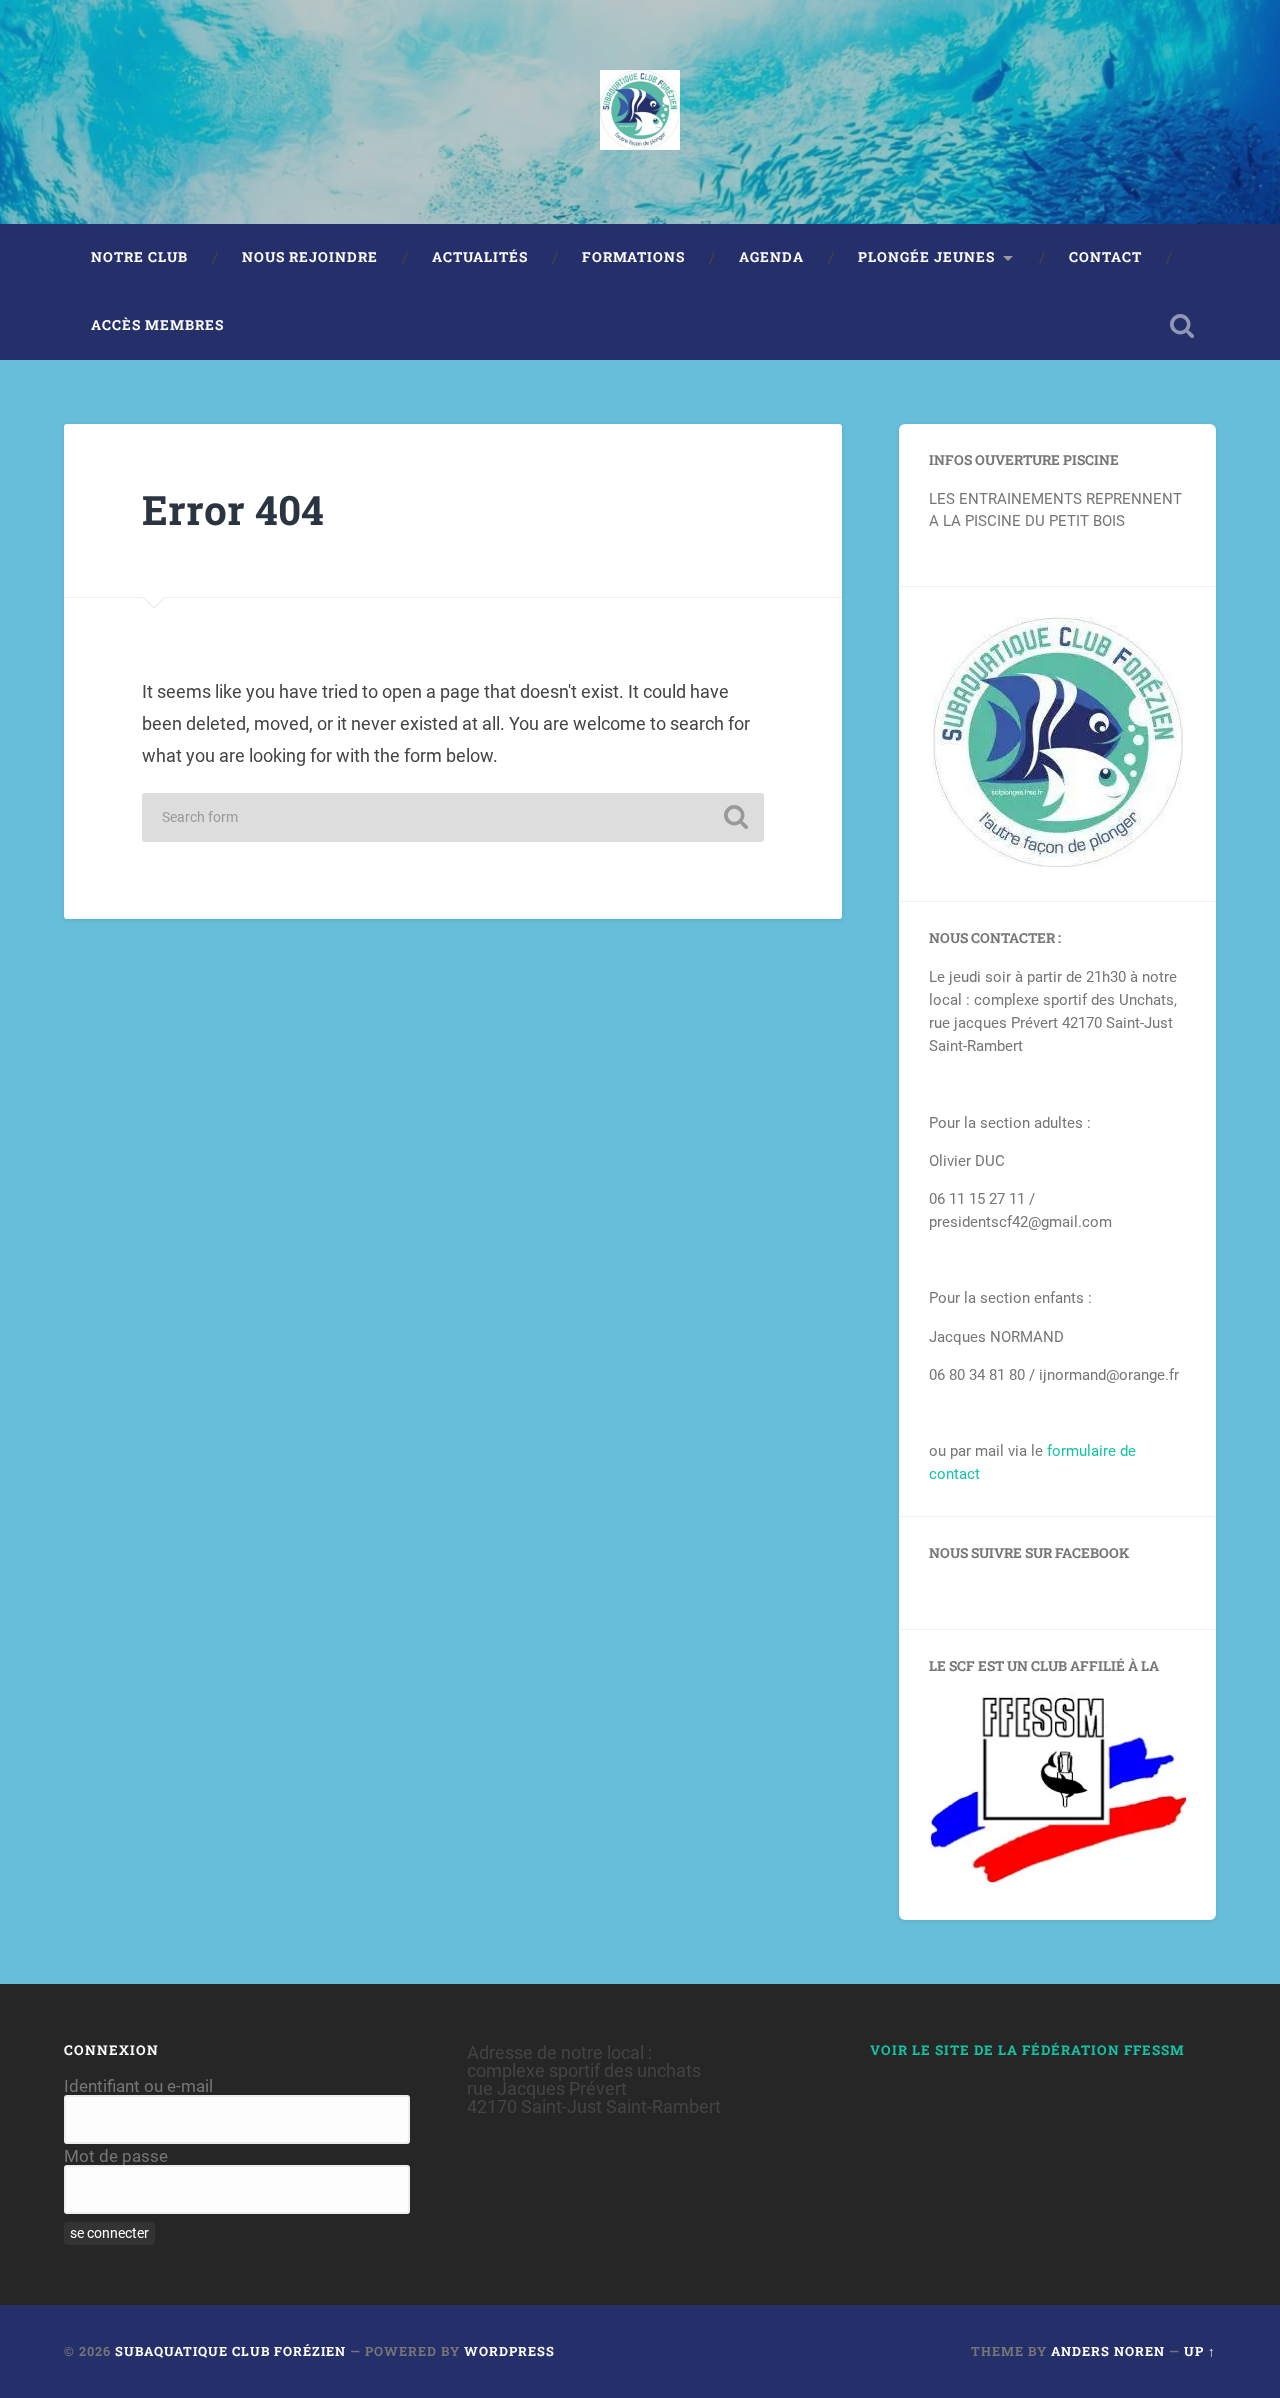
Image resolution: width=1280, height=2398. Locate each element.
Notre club (139, 257)
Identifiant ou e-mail (138, 2086)
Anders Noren (1108, 2351)
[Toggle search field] (1182, 326)
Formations (633, 257)
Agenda (771, 257)
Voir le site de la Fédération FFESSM (1027, 2050)
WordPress (509, 2351)
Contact (1105, 257)
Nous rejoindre (310, 257)
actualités (480, 257)
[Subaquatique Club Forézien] (640, 112)
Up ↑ (1200, 2351)
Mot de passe (116, 2156)
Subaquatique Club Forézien (230, 2351)
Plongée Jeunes (926, 257)
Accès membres (157, 325)
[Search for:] (453, 817)
